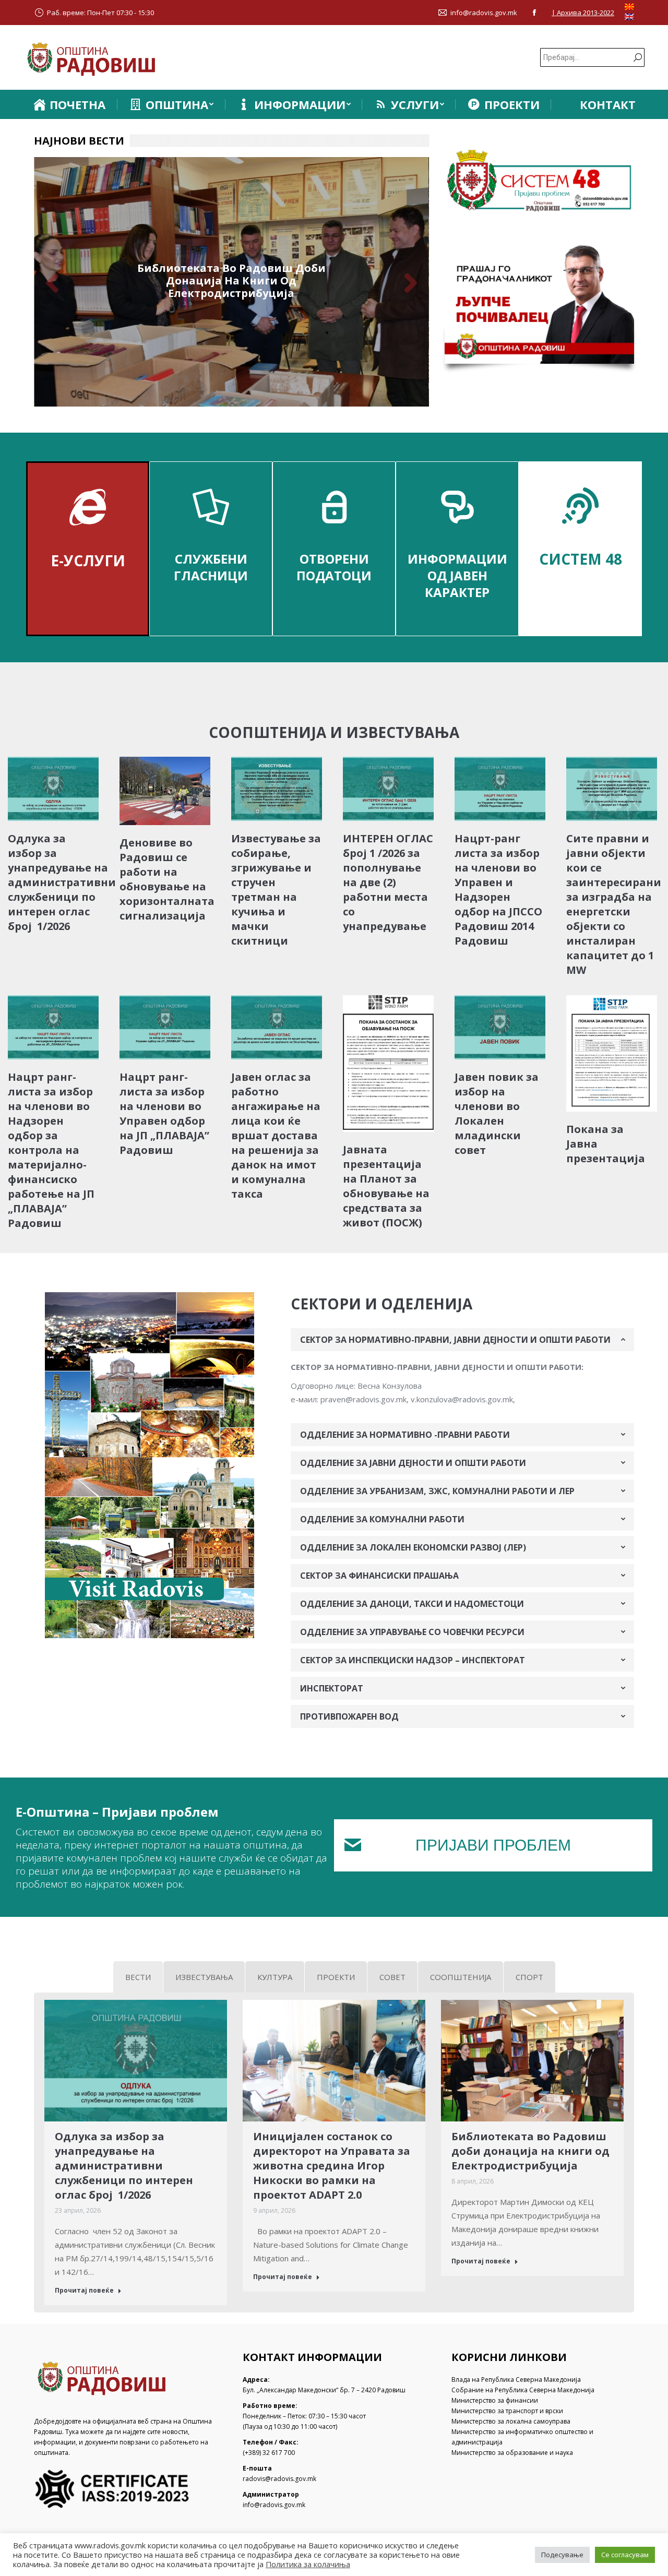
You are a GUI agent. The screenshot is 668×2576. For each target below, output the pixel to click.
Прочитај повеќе (84, 2291)
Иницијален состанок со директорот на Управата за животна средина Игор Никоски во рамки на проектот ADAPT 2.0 (332, 2166)
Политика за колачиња (308, 2564)
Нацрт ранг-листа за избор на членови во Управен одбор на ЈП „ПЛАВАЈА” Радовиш (164, 1113)
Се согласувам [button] (625, 2555)
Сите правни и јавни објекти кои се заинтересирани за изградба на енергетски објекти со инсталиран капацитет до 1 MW (614, 904)
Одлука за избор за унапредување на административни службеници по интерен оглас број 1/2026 (62, 882)
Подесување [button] (562, 2555)
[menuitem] (69, 104)
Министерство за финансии (495, 2400)
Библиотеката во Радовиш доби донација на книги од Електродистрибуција (231, 281)
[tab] (462, 1340)
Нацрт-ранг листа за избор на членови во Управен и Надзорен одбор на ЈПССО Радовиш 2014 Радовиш (498, 890)
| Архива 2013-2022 (583, 13)
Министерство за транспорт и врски (507, 2411)
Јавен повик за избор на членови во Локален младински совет (497, 1113)
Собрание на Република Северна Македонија (523, 2390)
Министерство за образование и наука (512, 2453)
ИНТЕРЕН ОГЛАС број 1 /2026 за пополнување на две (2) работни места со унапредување (388, 882)
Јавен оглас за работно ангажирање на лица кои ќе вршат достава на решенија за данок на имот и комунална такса (276, 1135)
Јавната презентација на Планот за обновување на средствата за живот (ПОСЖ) (386, 1186)
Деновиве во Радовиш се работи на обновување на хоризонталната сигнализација (167, 879)
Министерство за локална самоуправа (511, 2421)
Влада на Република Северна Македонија (516, 2380)
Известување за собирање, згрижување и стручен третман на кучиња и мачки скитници (276, 890)
